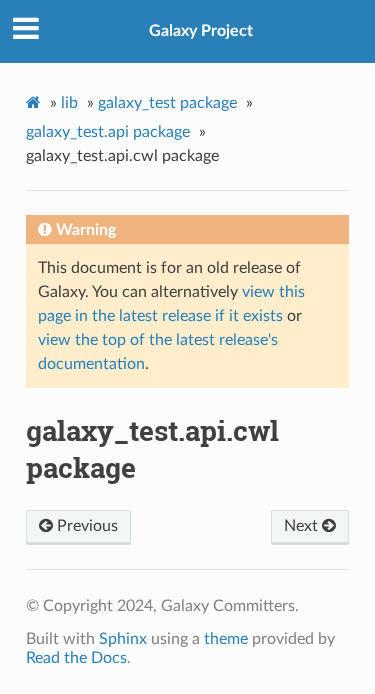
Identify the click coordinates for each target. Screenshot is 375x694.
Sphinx (123, 639)
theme (226, 639)
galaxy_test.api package (108, 132)
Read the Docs (76, 658)
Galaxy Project (201, 31)
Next (303, 526)
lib (69, 103)
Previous (85, 526)
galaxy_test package (167, 103)
